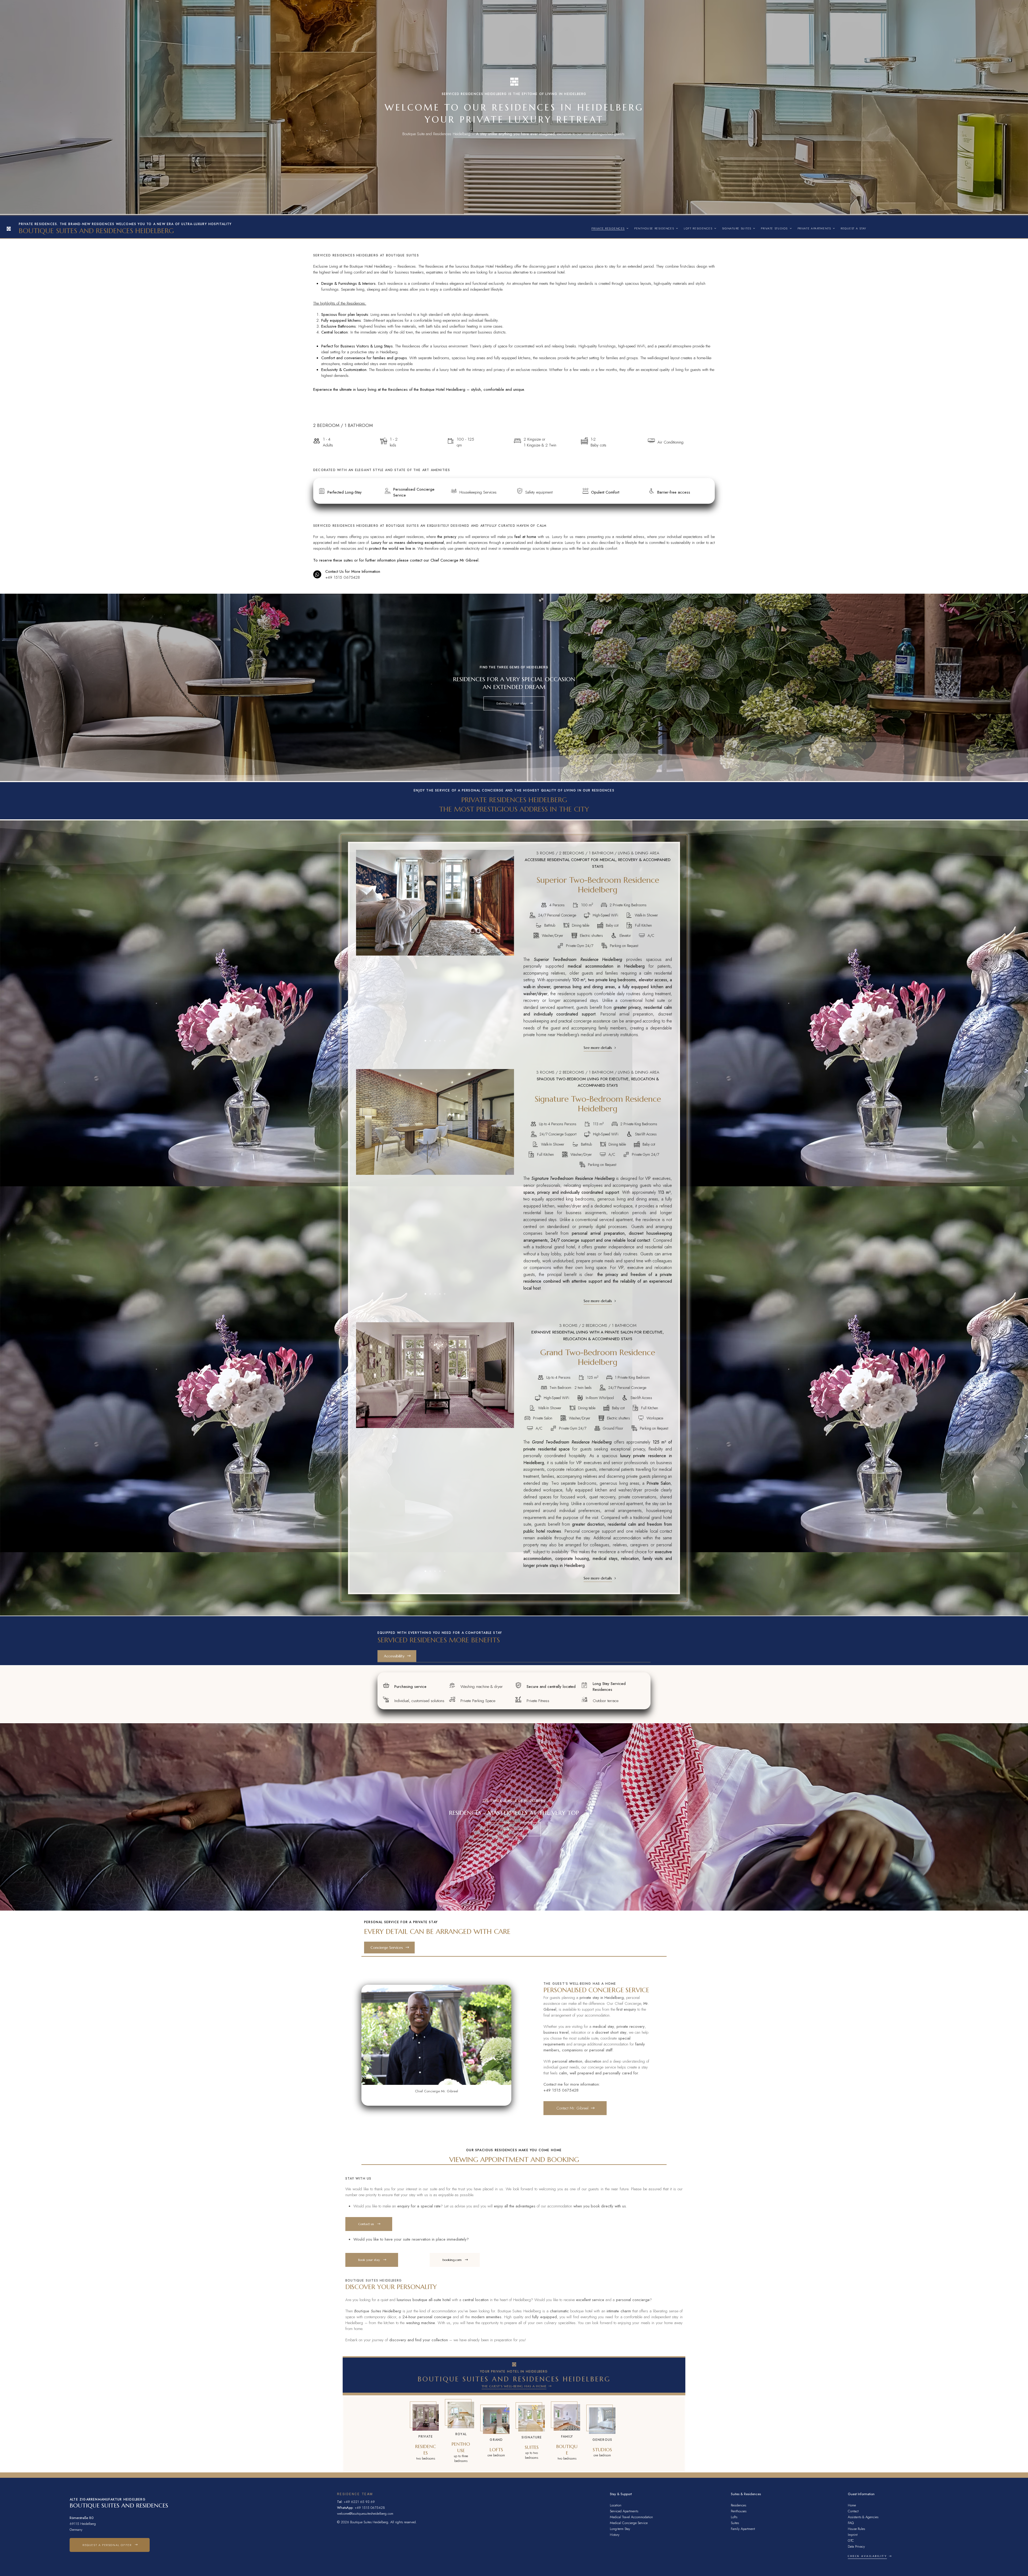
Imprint (853, 2535)
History (615, 2535)
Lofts (734, 2517)
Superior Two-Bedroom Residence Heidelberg (598, 885)
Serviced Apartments (624, 2511)
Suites (735, 2523)
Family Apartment (743, 2529)
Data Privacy (856, 2546)
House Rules (856, 2529)
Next (505, 951)
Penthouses (739, 2511)
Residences (738, 2505)
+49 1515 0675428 (343, 577)
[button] (514, 703)
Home (852, 2505)
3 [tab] (435, 1041)
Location (616, 2505)
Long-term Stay (620, 2529)
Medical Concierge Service (629, 2523)
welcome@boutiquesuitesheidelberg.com (365, 2514)
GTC (851, 2541)
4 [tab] (440, 1041)
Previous (365, 951)
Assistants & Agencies (863, 2517)
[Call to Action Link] (426, 2434)
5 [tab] (445, 1041)
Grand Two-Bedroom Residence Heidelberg (598, 1357)
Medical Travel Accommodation (631, 2517)
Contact (853, 2511)
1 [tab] (425, 1041)
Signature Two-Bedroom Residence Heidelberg (598, 1104)
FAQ (851, 2523)
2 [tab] (430, 1041)
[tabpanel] (435, 902)
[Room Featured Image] (435, 902)
